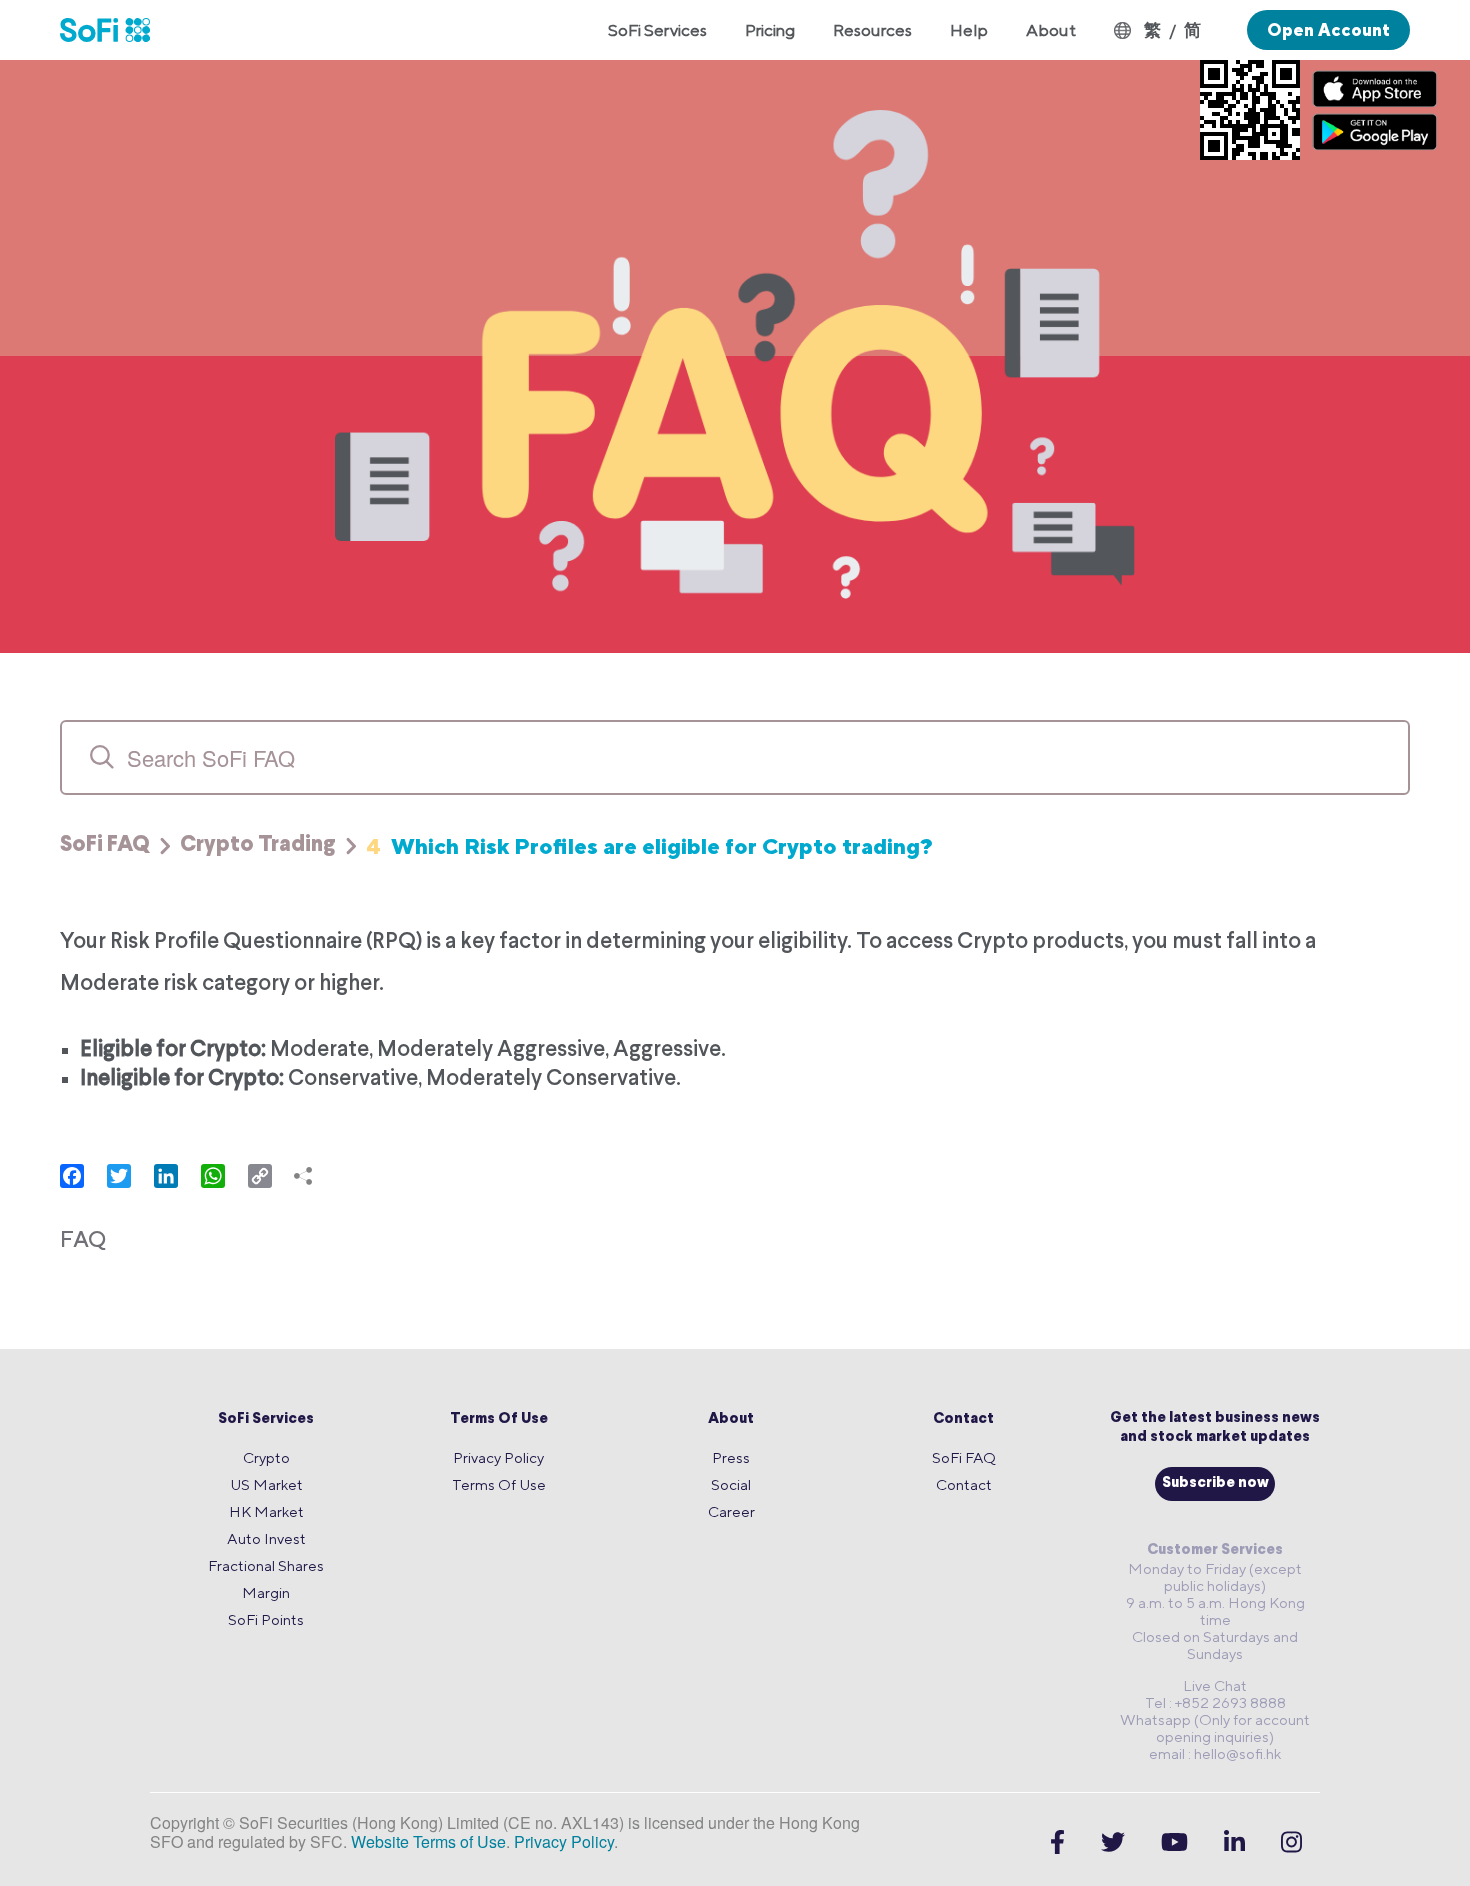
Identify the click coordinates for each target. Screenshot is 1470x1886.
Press (731, 1457)
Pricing (770, 30)
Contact (963, 1419)
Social (731, 1484)
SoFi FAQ (105, 846)
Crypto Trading (258, 846)
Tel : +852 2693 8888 (1215, 1702)
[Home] (114, 30)
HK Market (266, 1511)
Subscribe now (1215, 1483)
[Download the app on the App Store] (1375, 88)
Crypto (266, 1457)
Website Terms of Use (428, 1841)
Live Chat (1215, 1685)
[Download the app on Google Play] (1375, 131)
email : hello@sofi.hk (1215, 1753)
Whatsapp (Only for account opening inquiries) (1215, 1728)
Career (731, 1511)
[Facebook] (1057, 1842)
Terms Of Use (499, 1419)
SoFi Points (266, 1619)
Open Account (1328, 30)
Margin (266, 1592)
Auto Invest (266, 1538)
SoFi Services (266, 1419)
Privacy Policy (498, 1457)
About (731, 1419)
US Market (266, 1484)
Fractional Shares (266, 1565)
